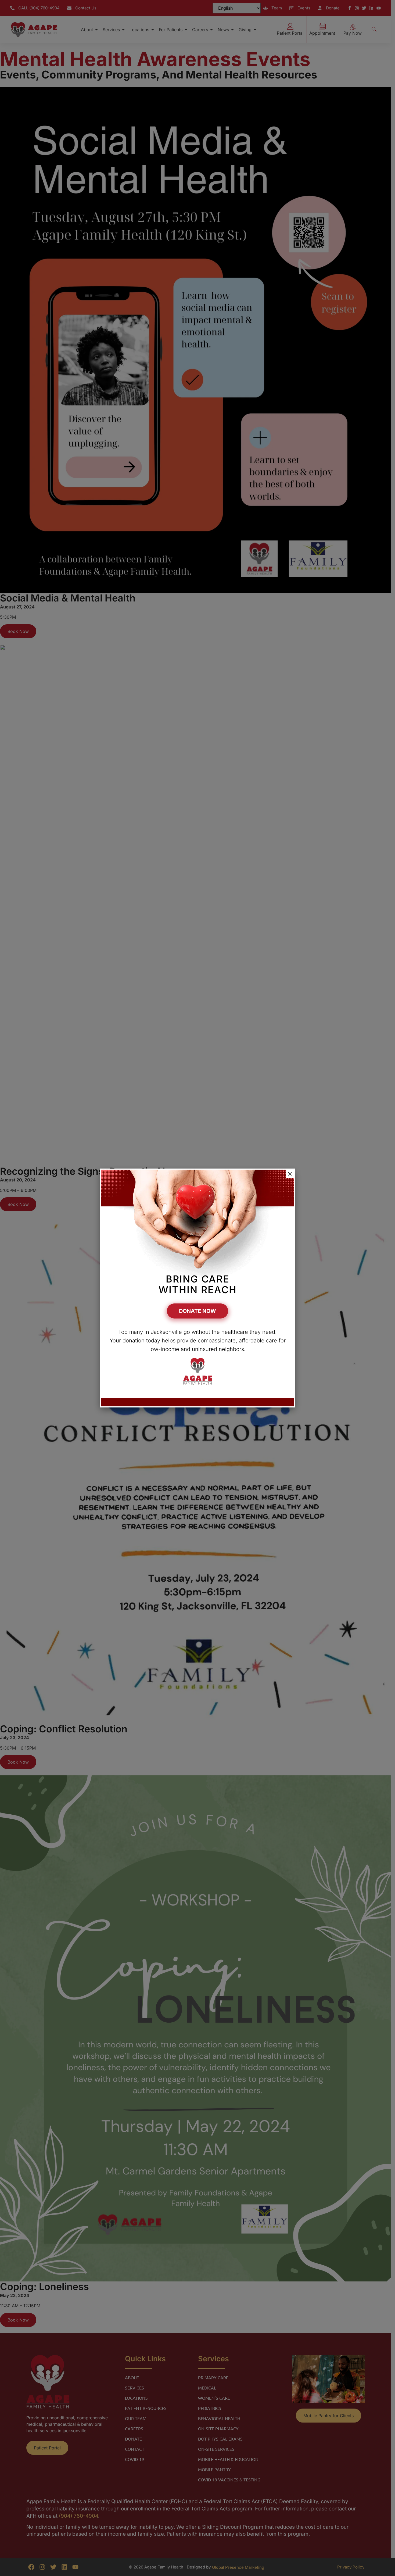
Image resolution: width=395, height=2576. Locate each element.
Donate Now (198, 1311)
